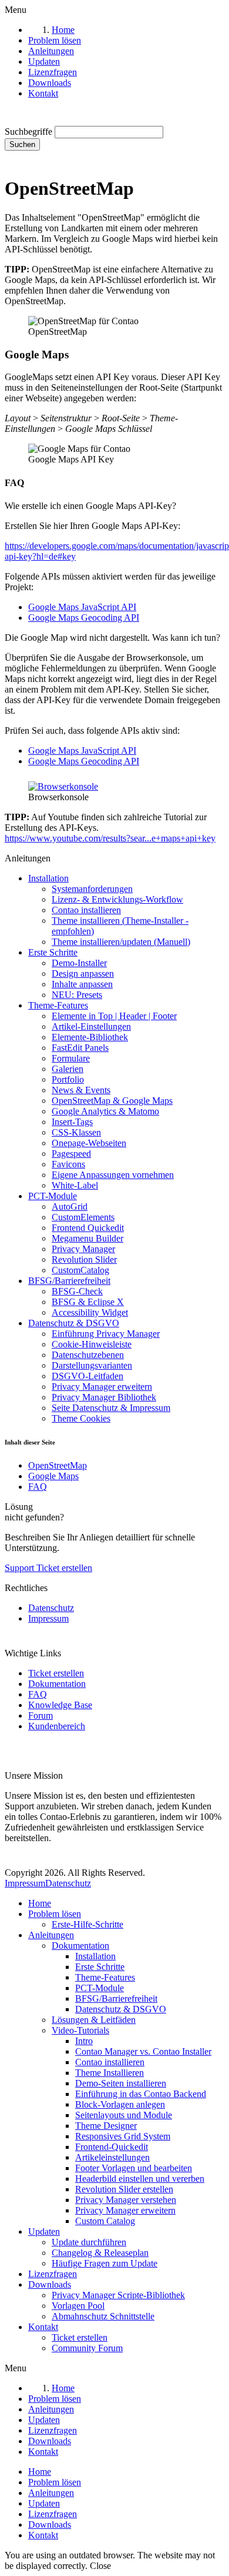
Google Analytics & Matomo (105, 1111)
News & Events (81, 1090)
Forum (41, 1715)
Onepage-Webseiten (89, 1143)
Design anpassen (83, 974)
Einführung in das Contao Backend (141, 2094)
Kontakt (43, 2327)
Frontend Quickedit (88, 1228)
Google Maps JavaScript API (82, 607)
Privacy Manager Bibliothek (104, 1397)
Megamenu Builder (87, 1238)
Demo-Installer (79, 963)
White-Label (75, 1185)
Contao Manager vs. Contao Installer (143, 2051)
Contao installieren (86, 910)
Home (40, 1903)
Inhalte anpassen (82, 984)
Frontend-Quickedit (112, 2147)
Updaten (44, 2231)
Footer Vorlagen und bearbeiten (134, 2168)
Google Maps (53, 1476)
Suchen (22, 144)
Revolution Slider (84, 1259)
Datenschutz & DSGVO (74, 1323)
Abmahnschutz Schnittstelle (103, 2316)
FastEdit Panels (80, 1048)
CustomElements (83, 1217)
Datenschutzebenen (88, 1355)
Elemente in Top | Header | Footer (114, 1016)
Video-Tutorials (80, 2030)
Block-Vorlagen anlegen (120, 2104)
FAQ (38, 1487)
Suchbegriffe (28, 132)
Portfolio (68, 1079)
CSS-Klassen (76, 1132)
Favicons (68, 1164)
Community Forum (87, 2348)
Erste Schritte (53, 952)
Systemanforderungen (92, 889)
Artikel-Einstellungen (91, 1026)
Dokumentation (57, 1684)
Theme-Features (58, 1005)
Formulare (71, 1058)
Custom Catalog (105, 2221)
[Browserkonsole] (63, 786)
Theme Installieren (110, 2073)
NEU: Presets (77, 995)
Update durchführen (89, 2242)
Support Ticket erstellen (48, 1568)
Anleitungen (51, 1935)
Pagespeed (71, 1154)
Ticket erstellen (56, 1673)
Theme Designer (106, 2126)
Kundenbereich (57, 1726)
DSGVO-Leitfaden (87, 1376)
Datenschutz (51, 1608)
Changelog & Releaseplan (100, 2253)
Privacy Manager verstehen (126, 2200)
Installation (48, 878)
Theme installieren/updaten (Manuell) (121, 942)
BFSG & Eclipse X (88, 1302)
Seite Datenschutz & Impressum (111, 1408)
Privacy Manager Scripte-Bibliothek (118, 2295)
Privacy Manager (83, 1249)
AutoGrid (70, 1207)
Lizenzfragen (53, 2274)
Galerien (68, 1069)
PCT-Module (53, 1196)
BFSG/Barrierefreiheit (69, 1281)
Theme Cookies (81, 1418)
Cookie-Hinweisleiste (92, 1344)
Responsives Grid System (123, 2136)
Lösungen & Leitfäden (94, 2020)
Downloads (50, 2284)
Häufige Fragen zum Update (105, 2263)
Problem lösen (55, 1914)
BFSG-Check (77, 1291)
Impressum (48, 1618)
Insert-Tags (72, 1122)
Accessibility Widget (90, 1312)
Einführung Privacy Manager (106, 1334)
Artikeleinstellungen (112, 2157)
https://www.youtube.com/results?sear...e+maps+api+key (110, 838)
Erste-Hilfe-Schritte (87, 1924)
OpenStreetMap (58, 1465)
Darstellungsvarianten (92, 1365)
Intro (84, 2041)
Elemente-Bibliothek (90, 1037)
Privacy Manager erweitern (102, 1387)
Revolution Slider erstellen (124, 2189)
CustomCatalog (80, 1270)
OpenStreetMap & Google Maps (112, 1101)
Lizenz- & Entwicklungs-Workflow (117, 899)
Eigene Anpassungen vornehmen (113, 1175)
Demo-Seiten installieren (121, 2083)
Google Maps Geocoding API (84, 618)
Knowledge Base (60, 1705)
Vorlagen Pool (78, 2306)
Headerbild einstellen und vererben (140, 2179)
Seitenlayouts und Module (124, 2115)
